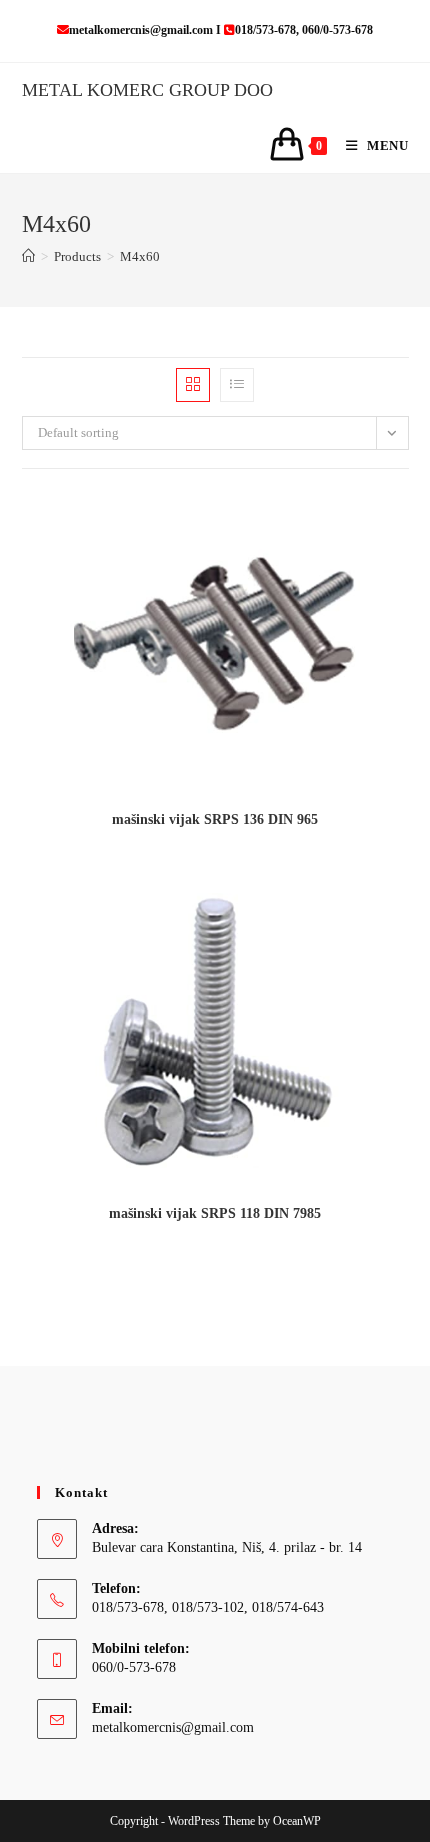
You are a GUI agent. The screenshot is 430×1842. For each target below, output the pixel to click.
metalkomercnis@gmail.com (173, 1727)
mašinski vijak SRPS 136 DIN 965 (215, 819)
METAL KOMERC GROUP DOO (147, 90)
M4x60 (140, 256)
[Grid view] (193, 385)
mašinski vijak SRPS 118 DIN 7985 (215, 1213)
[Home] (28, 256)
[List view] (237, 385)
